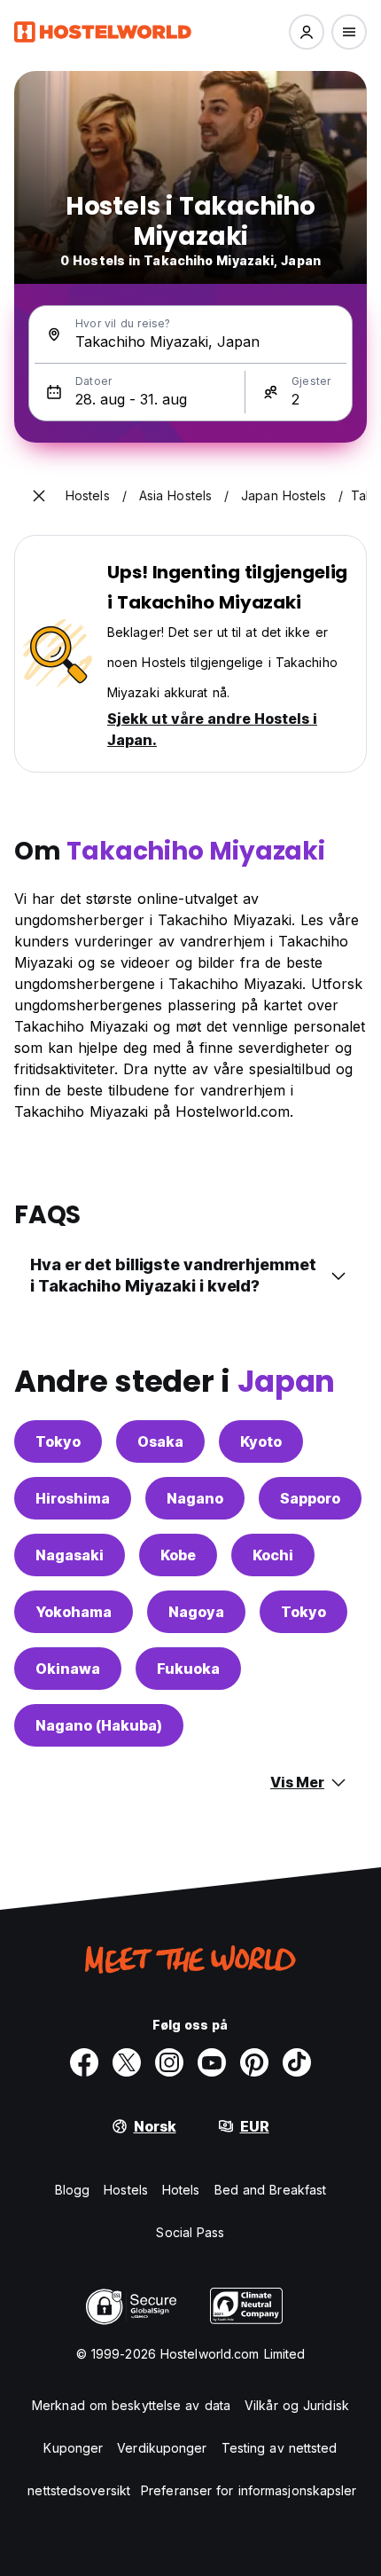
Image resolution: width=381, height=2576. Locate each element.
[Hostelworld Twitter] (127, 2062)
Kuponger (73, 2448)
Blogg (73, 2190)
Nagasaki (70, 1555)
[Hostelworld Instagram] (169, 2062)
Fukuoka (188, 1669)
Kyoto (261, 1441)
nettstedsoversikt (79, 2490)
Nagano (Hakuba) (99, 1725)
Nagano (195, 1498)
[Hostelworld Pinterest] (254, 2062)
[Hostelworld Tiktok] (297, 2062)
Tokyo (58, 1441)
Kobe (178, 1555)
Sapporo (310, 1498)
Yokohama (74, 1612)
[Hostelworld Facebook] (84, 2062)
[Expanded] (39, 496)
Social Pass (190, 2232)
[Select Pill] (307, 32)
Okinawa (68, 1669)
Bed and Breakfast (271, 2190)
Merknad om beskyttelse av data (131, 2405)
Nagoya (196, 1612)
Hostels (126, 2190)
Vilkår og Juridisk (297, 2405)
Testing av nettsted (280, 2448)
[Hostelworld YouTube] (212, 2062)
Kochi (273, 1555)
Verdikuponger (162, 2448)
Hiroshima (73, 1498)
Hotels (181, 2190)
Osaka (160, 1441)
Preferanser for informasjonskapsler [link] (249, 2490)
